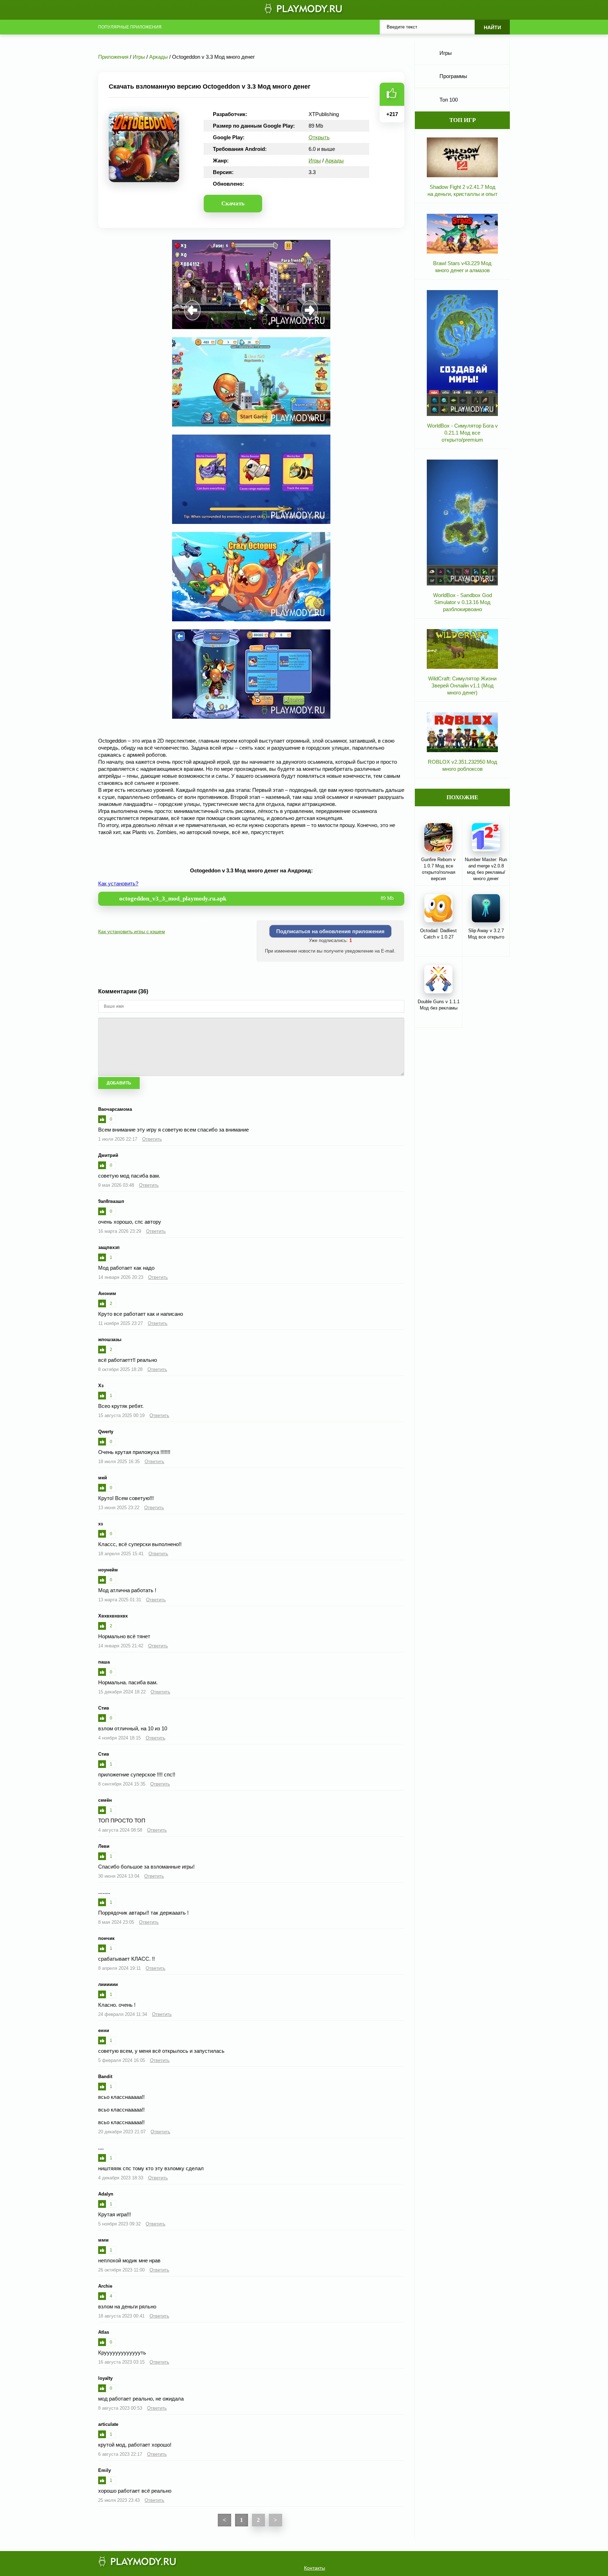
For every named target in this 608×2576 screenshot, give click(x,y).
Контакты (315, 2568)
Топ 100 (449, 100)
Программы (453, 76)
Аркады (334, 161)
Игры (315, 161)
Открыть (319, 137)
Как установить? (118, 883)
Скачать (233, 203)
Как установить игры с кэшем (132, 931)
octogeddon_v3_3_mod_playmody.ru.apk (256, 899)
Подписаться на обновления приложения (330, 931)
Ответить (152, 1139)
